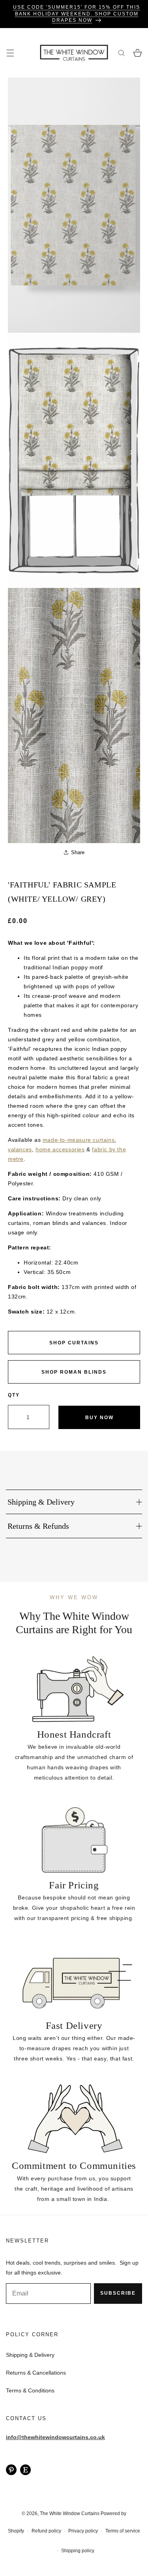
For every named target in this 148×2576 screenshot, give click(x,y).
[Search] (121, 53)
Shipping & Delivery (30, 2355)
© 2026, (31, 2513)
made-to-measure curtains (79, 1140)
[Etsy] (25, 2469)
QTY (14, 1395)
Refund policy (46, 2531)
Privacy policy (83, 2531)
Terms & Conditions (30, 2390)
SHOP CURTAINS (74, 1343)
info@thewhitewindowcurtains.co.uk (55, 2437)
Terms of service (123, 2531)
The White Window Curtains (70, 2513)
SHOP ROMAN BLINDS (74, 1372)
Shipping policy (78, 2551)
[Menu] (10, 53)
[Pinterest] (11, 2469)
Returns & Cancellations (36, 2373)
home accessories (60, 1149)
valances (20, 1149)
